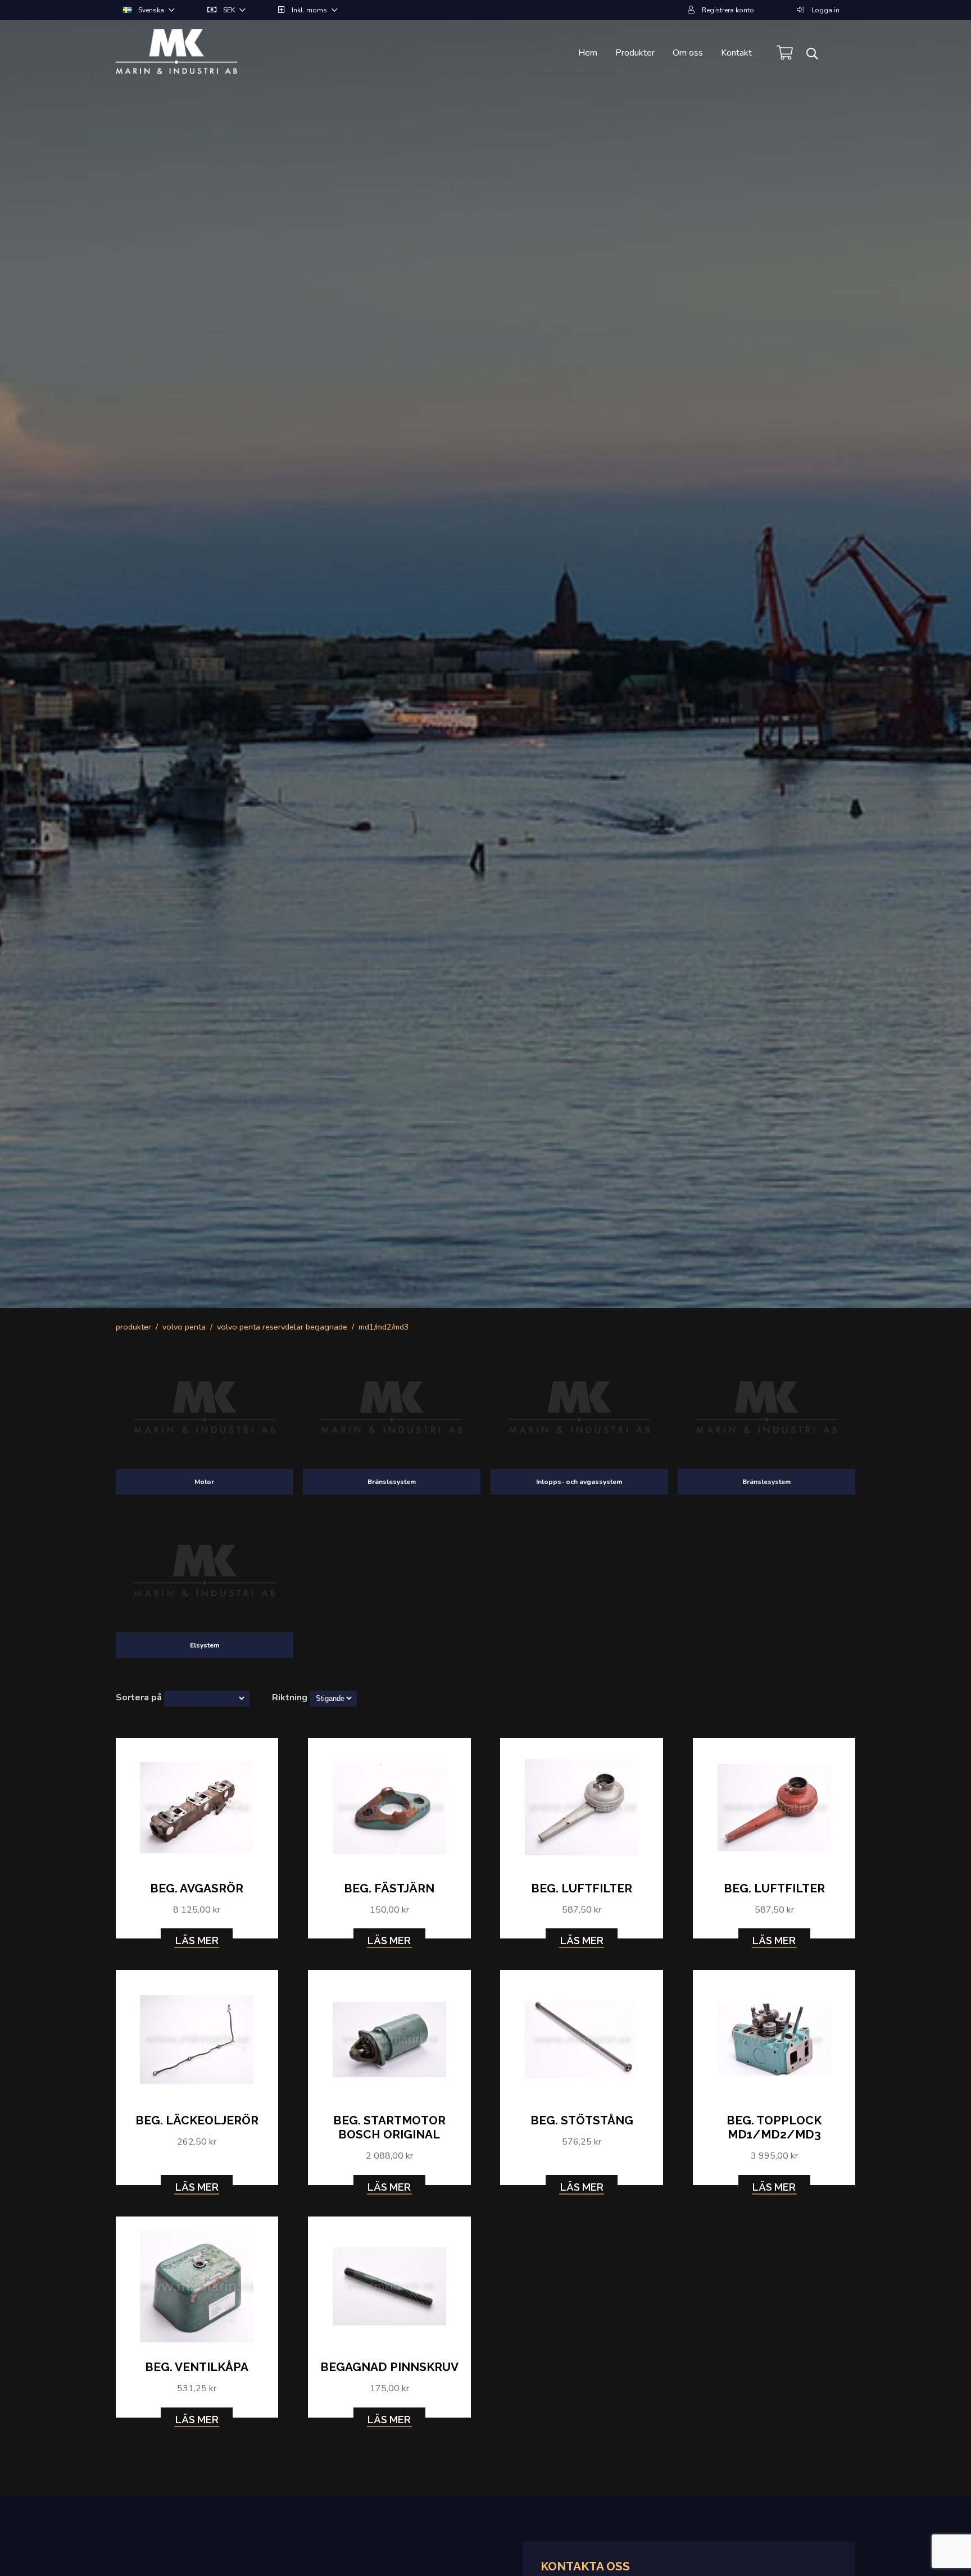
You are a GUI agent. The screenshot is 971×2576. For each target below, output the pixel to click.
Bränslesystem (392, 1482)
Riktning (290, 1697)
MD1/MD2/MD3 (384, 1327)
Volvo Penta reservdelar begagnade (282, 1327)
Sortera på (139, 1697)
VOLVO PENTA (184, 1327)
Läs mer (197, 1940)
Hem (588, 53)
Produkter (635, 53)
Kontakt (736, 53)
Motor (204, 1482)
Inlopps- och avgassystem (579, 1482)
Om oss (688, 53)
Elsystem (205, 1645)
